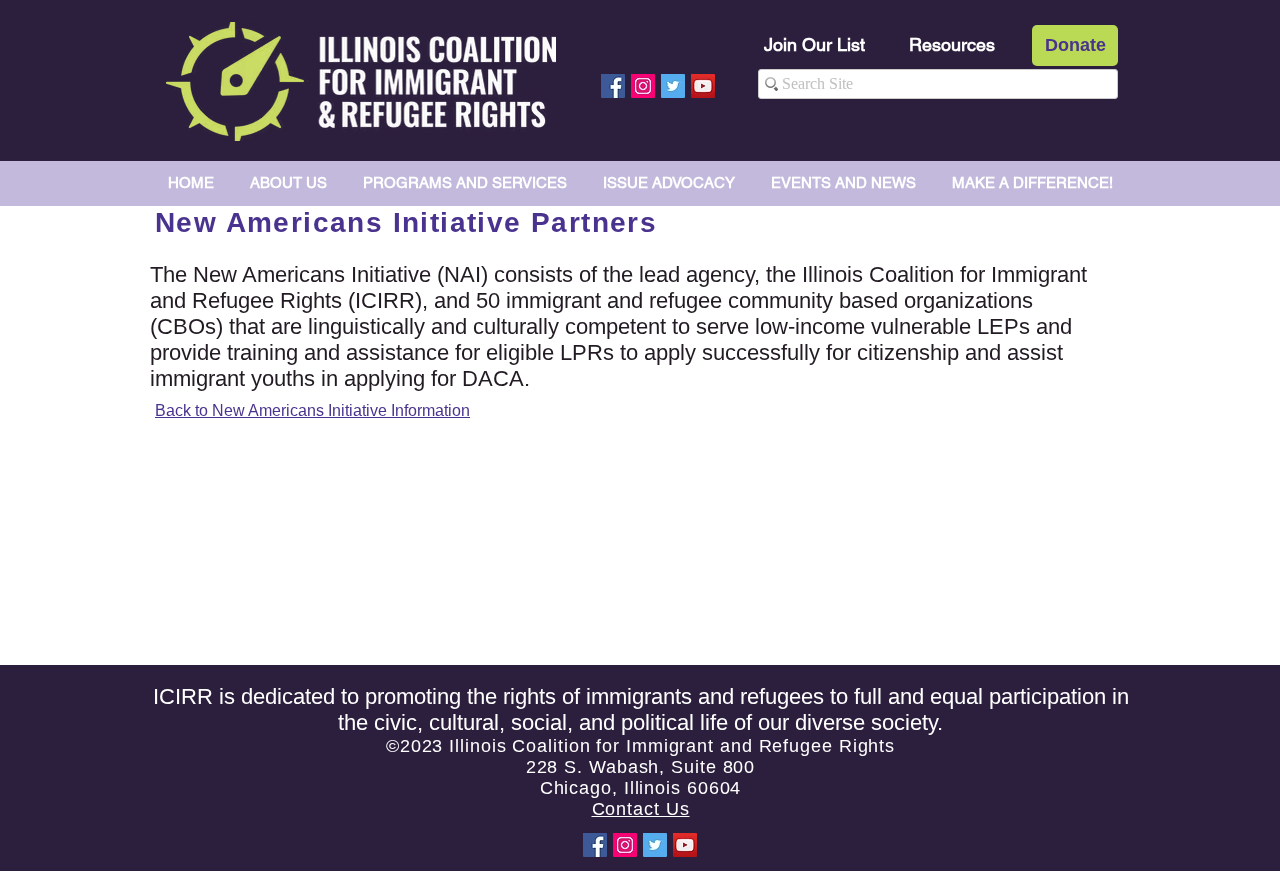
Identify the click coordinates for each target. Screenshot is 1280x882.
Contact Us (641, 809)
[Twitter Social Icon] (673, 86)
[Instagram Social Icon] (643, 86)
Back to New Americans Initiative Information (312, 410)
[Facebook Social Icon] (613, 86)
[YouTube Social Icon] (703, 86)
